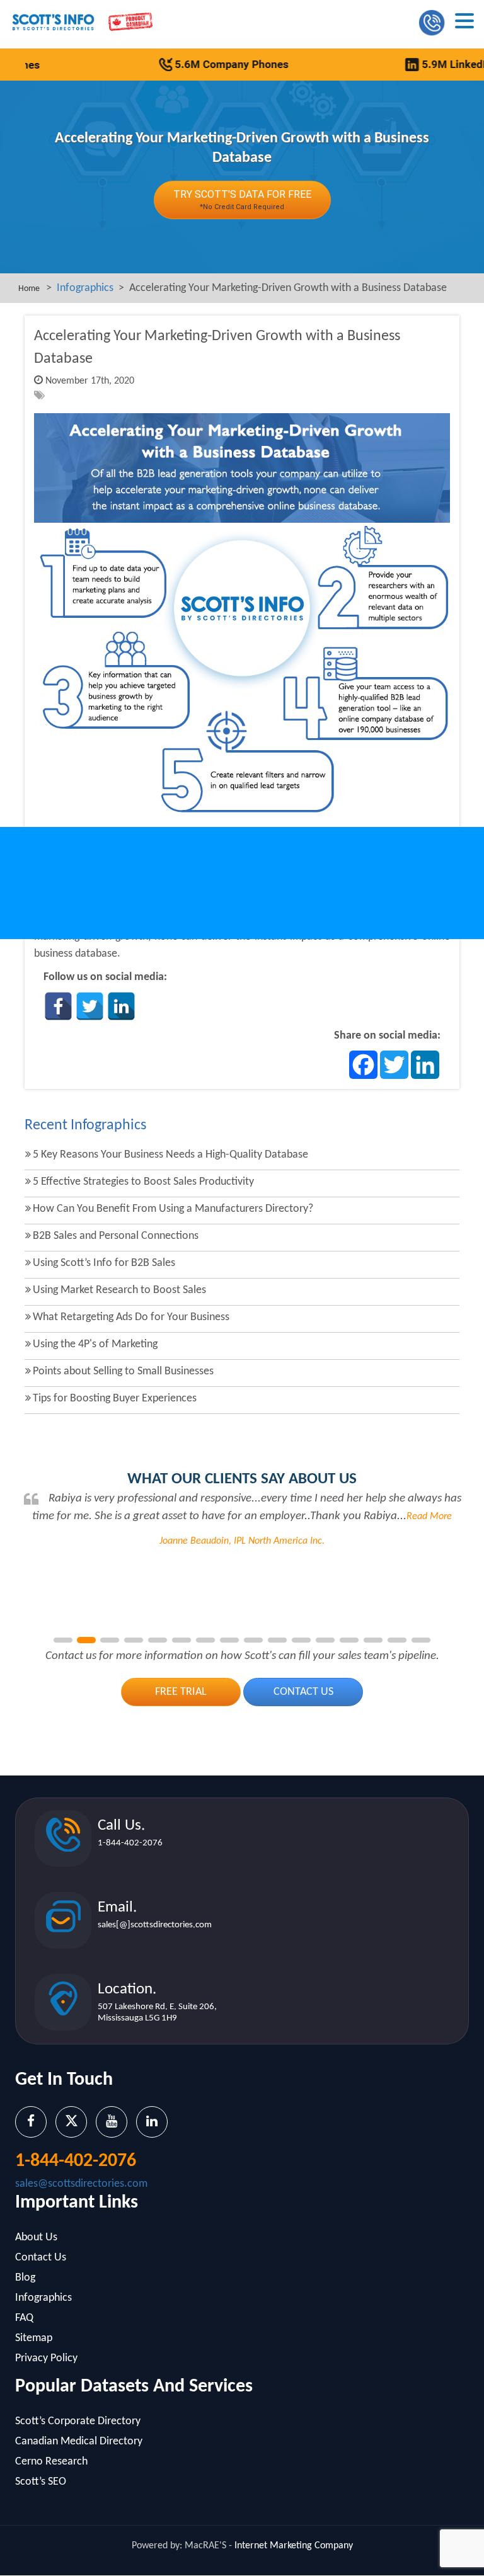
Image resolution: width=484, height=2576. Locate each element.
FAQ (24, 2318)
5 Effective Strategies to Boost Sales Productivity (143, 1182)
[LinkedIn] (121, 1006)
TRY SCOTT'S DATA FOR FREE (242, 200)
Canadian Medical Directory (79, 2442)
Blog (25, 2278)
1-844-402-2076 (130, 1843)
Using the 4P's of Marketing (95, 1344)
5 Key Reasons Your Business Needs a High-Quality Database (170, 1155)
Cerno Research (51, 2462)
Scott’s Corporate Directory (78, 2421)
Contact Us (303, 1692)
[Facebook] (58, 1006)
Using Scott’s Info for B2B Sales (104, 1263)
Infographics (85, 288)
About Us (36, 2237)
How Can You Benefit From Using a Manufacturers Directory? (173, 1209)
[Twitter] (90, 1006)
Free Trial (181, 1692)
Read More (429, 1517)
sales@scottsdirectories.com (81, 2184)
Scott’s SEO (41, 2482)
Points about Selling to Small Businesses (123, 1371)
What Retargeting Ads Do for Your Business (131, 1317)
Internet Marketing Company (294, 2546)
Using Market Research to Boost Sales (119, 1290)
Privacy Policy (46, 2358)
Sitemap (34, 2338)
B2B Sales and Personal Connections (116, 1236)
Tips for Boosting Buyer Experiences (115, 1399)
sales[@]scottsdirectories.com (155, 1925)
